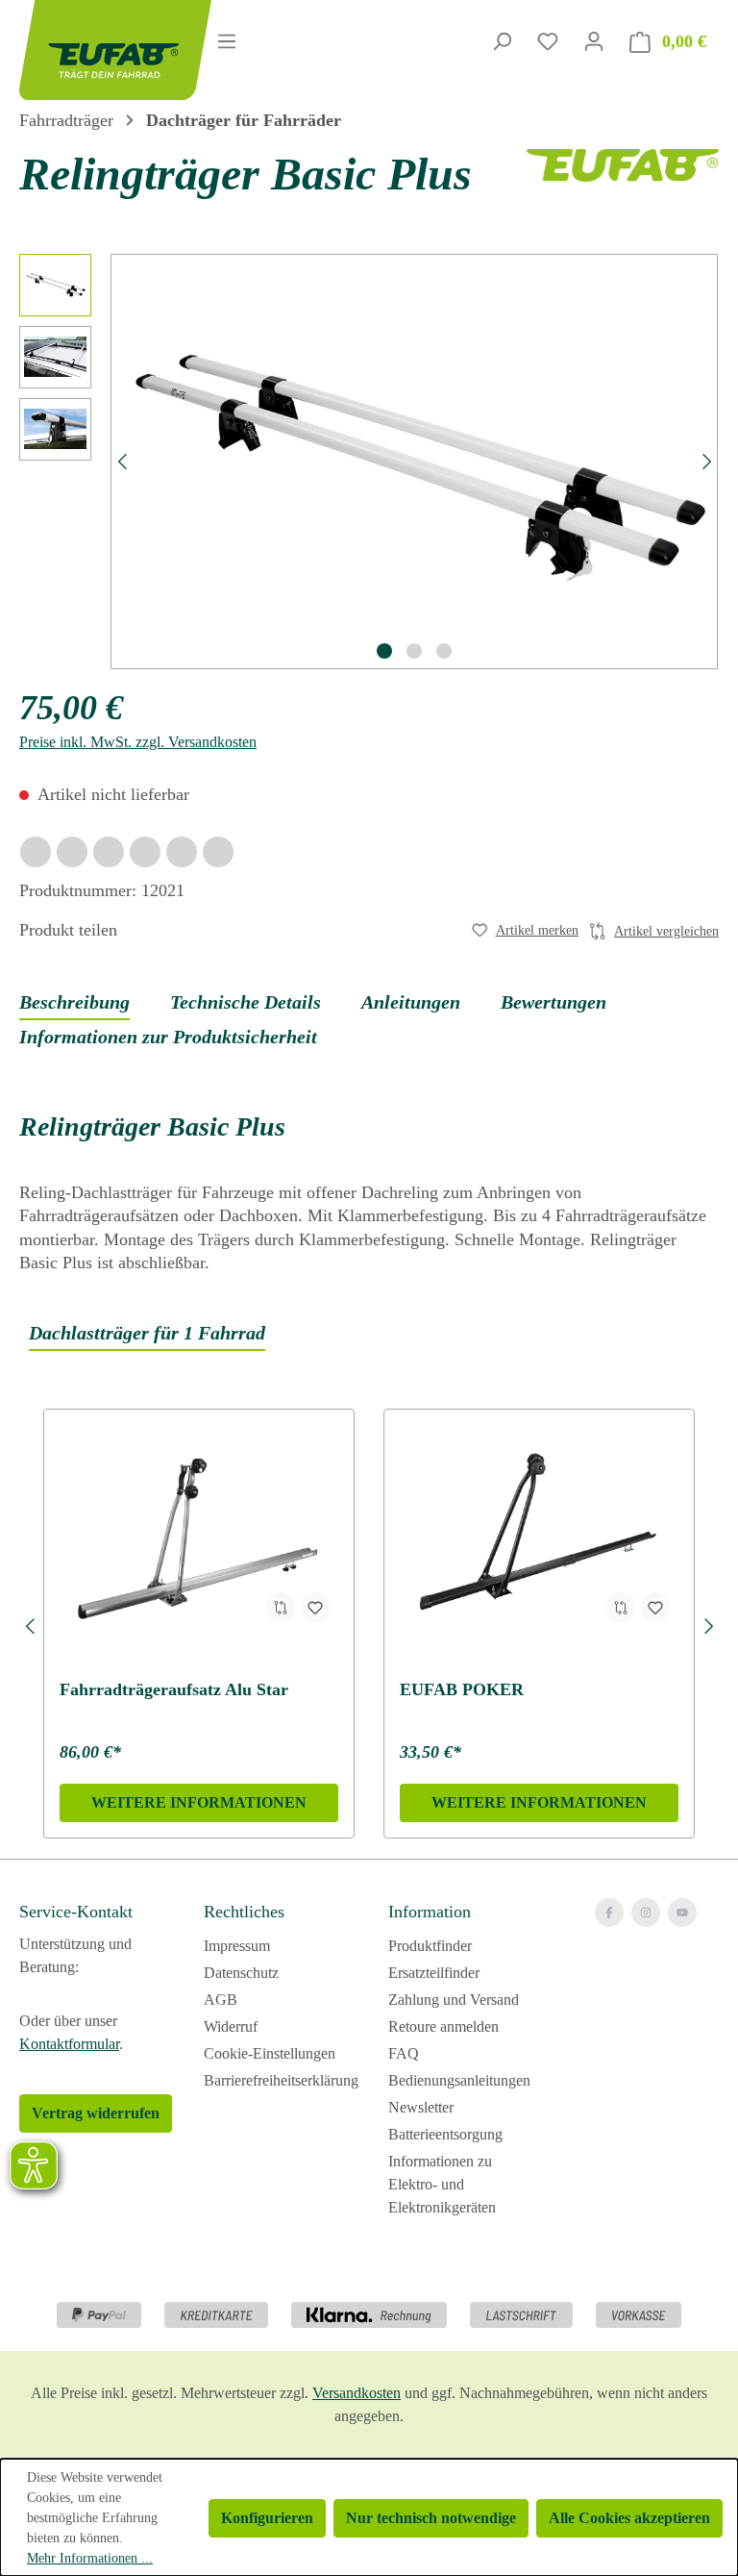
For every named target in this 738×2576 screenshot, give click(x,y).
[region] (369, 462)
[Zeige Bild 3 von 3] (444, 651)
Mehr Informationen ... (90, 2558)
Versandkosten (357, 2393)
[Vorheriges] (122, 462)
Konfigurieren (267, 2518)
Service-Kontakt (76, 1912)
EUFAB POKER (462, 1689)
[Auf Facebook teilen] (36, 852)
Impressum (237, 1946)
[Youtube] (682, 1913)
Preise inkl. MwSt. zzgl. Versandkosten (138, 742)
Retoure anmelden (443, 2026)
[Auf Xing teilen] (109, 852)
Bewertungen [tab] (553, 1002)
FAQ (404, 2053)
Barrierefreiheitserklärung (281, 2080)
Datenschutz (241, 1973)
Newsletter (421, 2107)
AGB (221, 2000)
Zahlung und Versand (454, 2000)
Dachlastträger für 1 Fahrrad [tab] (147, 1333)
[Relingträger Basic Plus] (414, 461)
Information (430, 1912)
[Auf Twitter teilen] (72, 852)
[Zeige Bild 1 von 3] (384, 651)
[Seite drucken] (218, 852)
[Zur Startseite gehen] (92, 50)
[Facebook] (609, 1913)
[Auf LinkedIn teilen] (145, 852)
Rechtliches (244, 1912)
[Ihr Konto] (594, 41)
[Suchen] (502, 41)
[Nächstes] (707, 462)
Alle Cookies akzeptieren (629, 2518)
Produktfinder (430, 1946)
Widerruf (231, 2026)
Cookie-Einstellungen (270, 2053)
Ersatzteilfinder (434, 1973)
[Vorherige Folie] (29, 1624)
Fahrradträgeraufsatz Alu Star (174, 1689)
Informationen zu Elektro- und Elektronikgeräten (442, 2184)
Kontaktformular (69, 2044)
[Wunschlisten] (548, 41)
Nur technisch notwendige (431, 2518)
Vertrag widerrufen (96, 2113)
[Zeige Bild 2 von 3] (414, 651)
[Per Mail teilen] (182, 852)
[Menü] (227, 41)
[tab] (74, 1003)
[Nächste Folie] (709, 1624)
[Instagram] (646, 1913)
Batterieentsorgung (445, 2134)
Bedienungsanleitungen (459, 2080)
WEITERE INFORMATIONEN (199, 1802)
